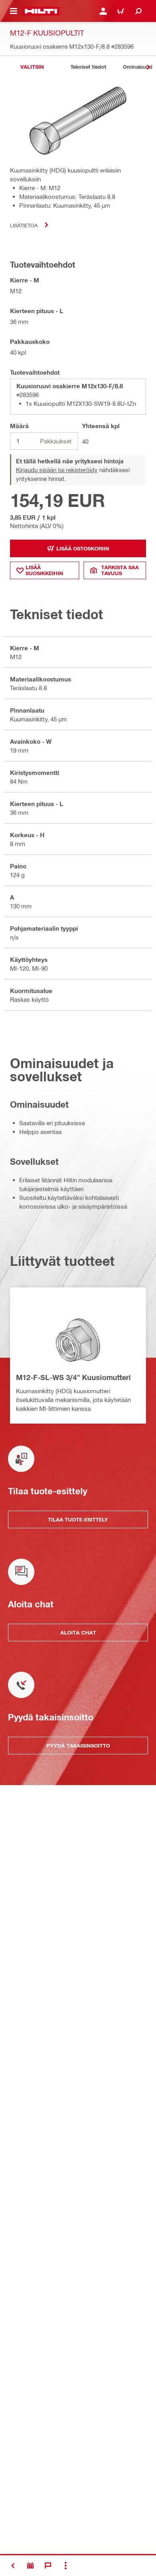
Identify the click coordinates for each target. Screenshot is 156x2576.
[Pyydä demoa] (30, 2566)
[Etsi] (138, 11)
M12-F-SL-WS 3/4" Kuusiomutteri (73, 1377)
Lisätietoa (24, 225)
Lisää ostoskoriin (83, 548)
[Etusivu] (41, 11)
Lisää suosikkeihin (44, 570)
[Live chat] (48, 2566)
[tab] (32, 67)
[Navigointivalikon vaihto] (14, 11)
